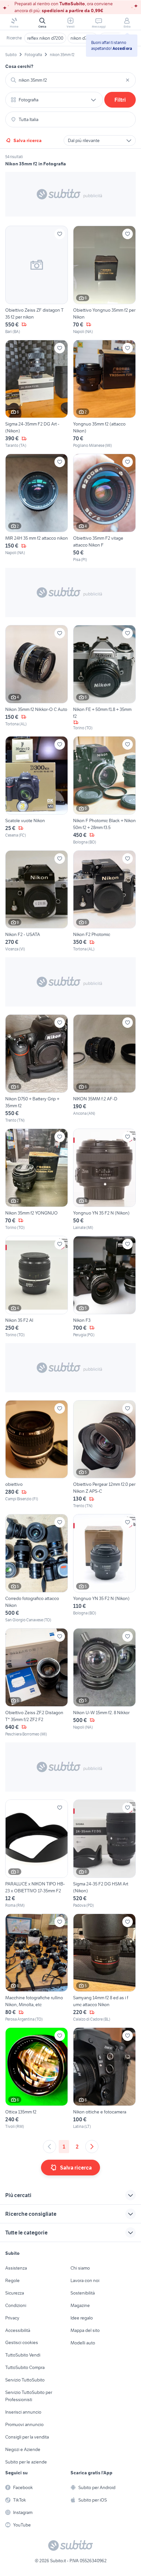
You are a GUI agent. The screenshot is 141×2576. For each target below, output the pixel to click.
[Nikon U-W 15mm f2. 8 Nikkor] (104, 1683)
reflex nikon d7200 (45, 38)
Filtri (120, 100)
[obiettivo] (37, 1455)
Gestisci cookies (22, 2342)
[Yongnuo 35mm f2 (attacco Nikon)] (104, 394)
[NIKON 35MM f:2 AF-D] (104, 1069)
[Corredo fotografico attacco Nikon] (37, 1568)
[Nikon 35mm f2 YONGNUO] (37, 1180)
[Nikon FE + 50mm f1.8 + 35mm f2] (104, 678)
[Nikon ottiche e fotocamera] (104, 2078)
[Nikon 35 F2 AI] (37, 1287)
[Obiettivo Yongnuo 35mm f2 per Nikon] (104, 280)
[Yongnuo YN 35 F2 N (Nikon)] (104, 1180)
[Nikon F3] (104, 1287)
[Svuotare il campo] (128, 80)
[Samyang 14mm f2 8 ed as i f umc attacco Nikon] (104, 1968)
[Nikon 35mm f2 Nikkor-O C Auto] (37, 678)
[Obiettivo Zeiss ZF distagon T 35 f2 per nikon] (37, 280)
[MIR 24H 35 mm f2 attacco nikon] (37, 508)
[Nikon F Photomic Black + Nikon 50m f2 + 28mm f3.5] (104, 791)
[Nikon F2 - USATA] (37, 901)
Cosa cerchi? (19, 66)
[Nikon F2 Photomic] (104, 901)
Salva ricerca (28, 140)
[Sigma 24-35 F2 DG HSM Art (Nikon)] (104, 1854)
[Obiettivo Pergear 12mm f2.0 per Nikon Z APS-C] (104, 1455)
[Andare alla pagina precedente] (50, 2147)
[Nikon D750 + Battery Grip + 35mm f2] (37, 1069)
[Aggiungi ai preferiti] (60, 234)
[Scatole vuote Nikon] (37, 791)
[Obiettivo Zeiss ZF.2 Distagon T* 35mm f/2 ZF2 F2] (37, 1683)
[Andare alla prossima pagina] (92, 2147)
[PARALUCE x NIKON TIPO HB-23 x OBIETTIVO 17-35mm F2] (37, 1854)
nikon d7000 (83, 38)
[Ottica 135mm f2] (37, 2078)
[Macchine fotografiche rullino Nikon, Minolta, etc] (37, 1968)
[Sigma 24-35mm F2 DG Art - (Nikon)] (37, 394)
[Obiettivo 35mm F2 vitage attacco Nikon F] (104, 508)
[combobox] (70, 80)
